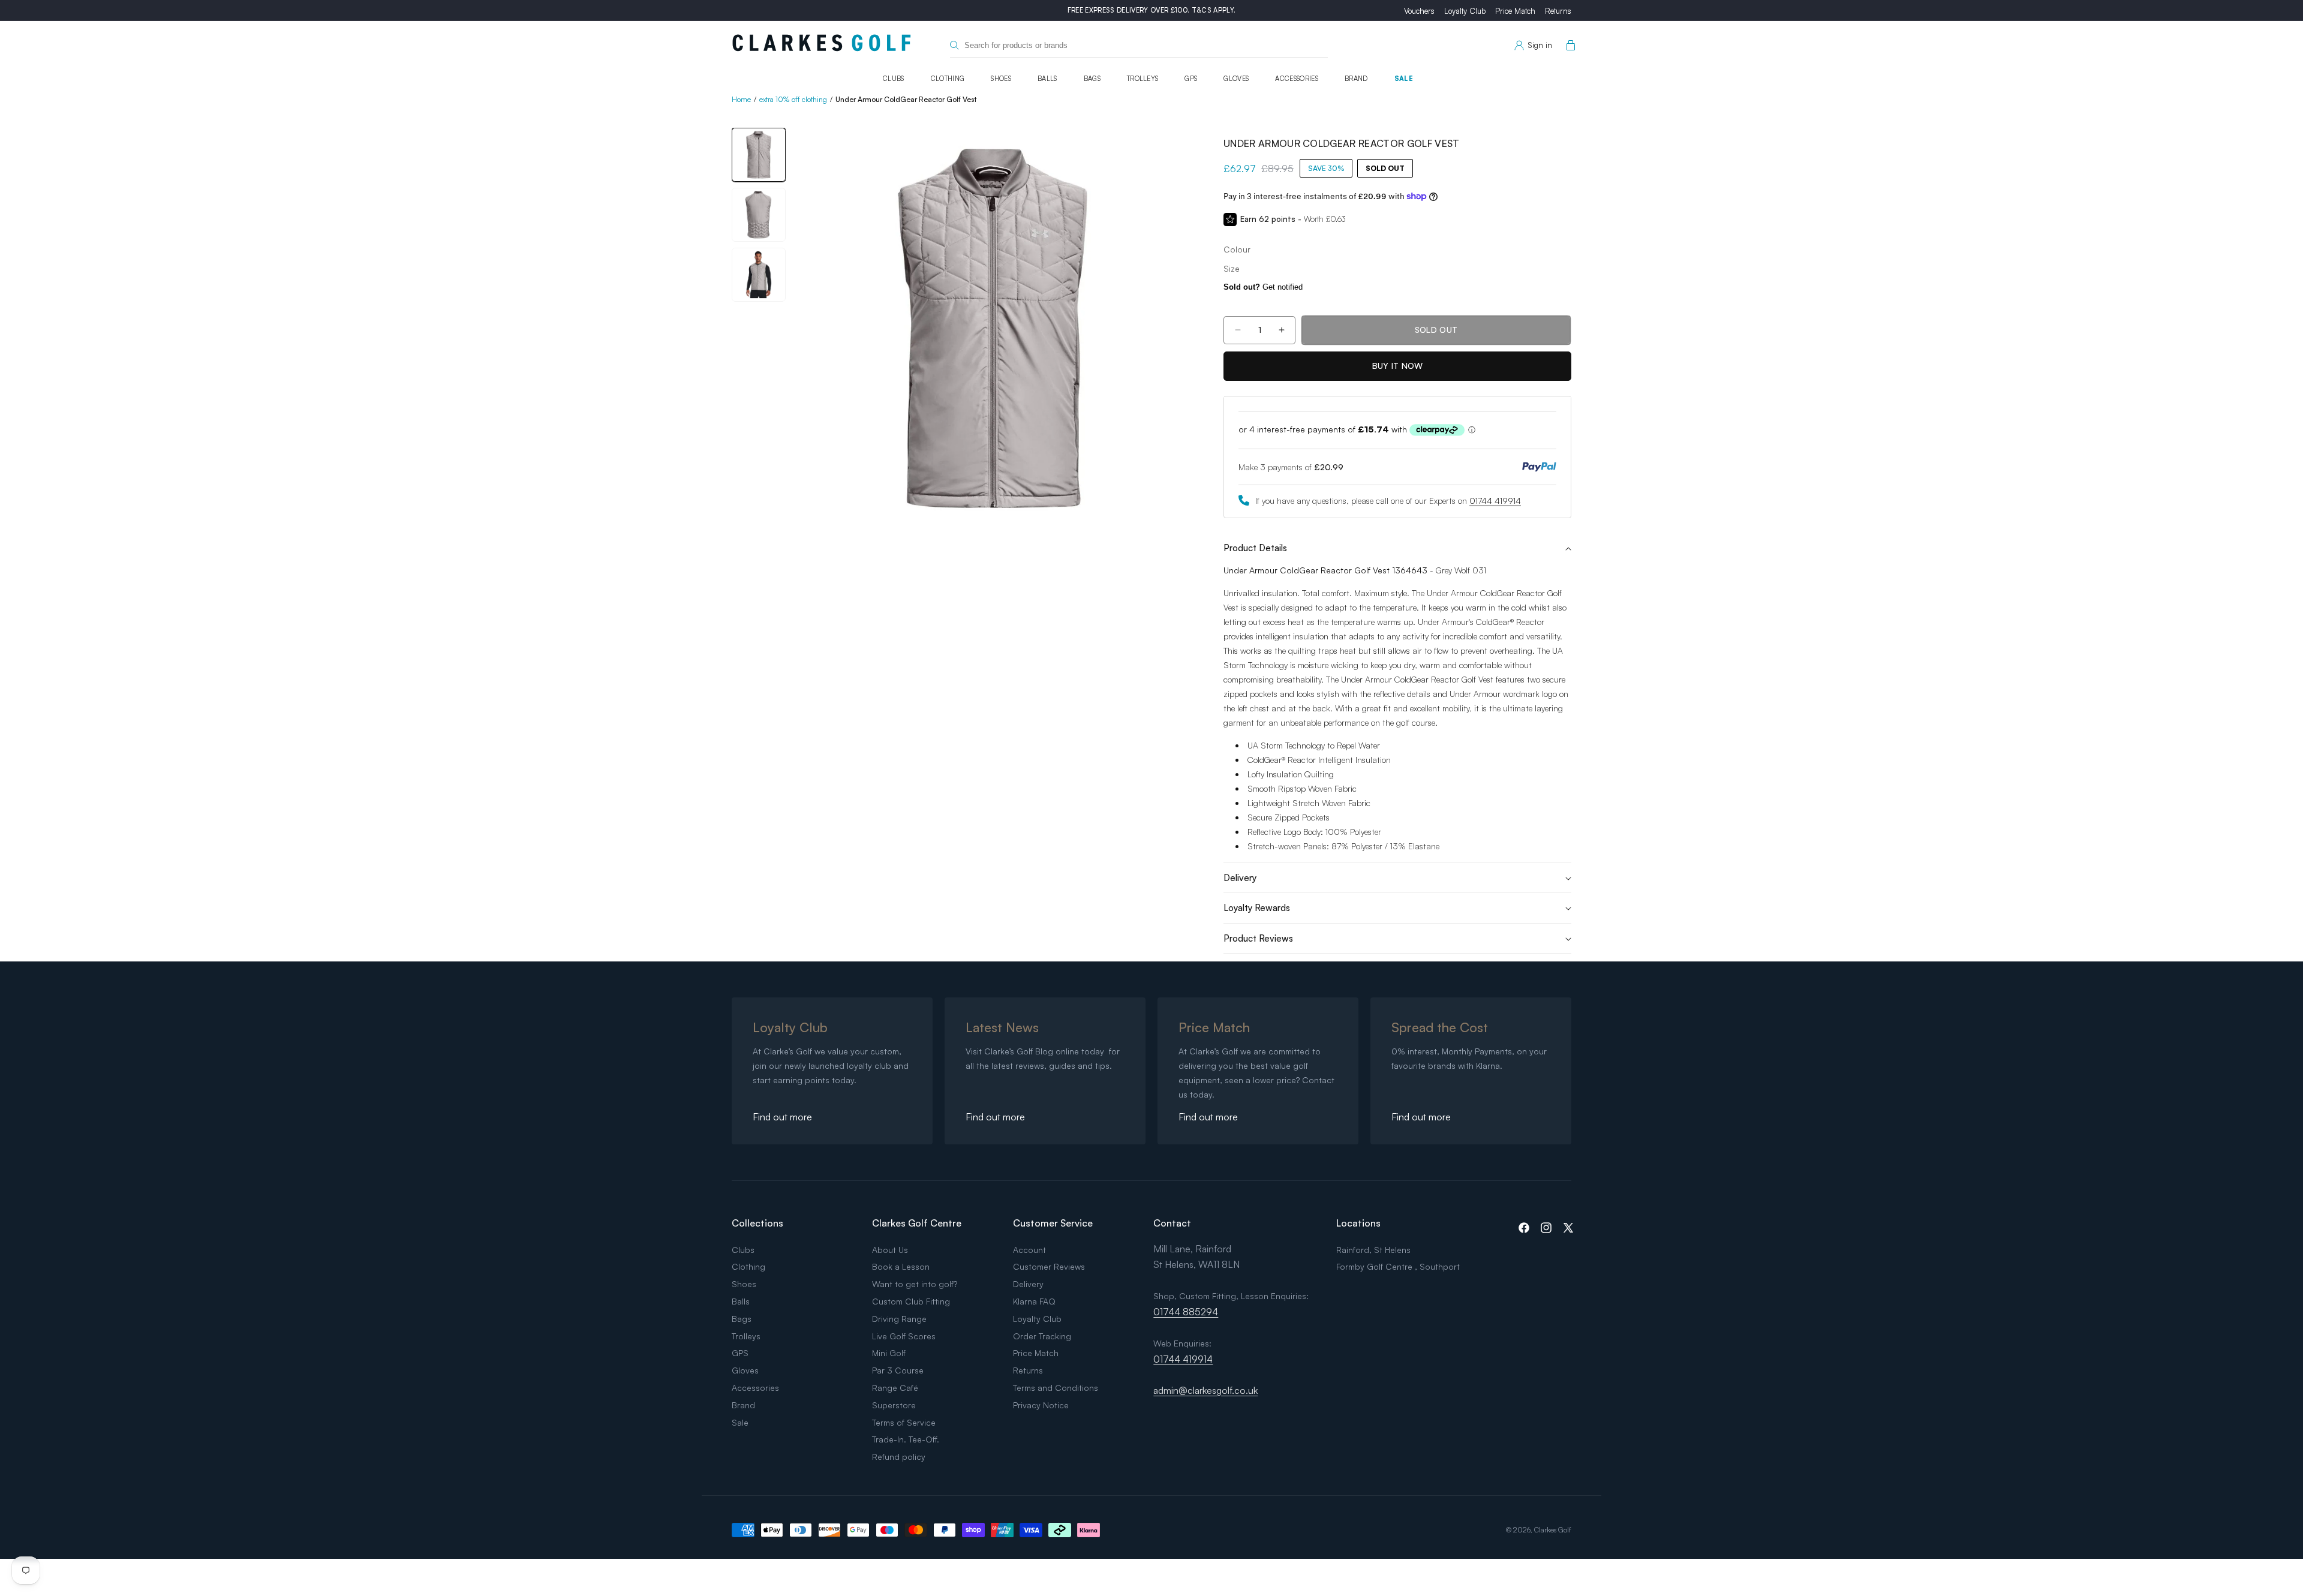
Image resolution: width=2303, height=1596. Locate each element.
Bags (1092, 79)
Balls (1047, 79)
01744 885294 (1186, 1312)
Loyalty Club (1465, 11)
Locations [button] (1358, 1223)
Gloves (1236, 79)
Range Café (895, 1388)
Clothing (948, 79)
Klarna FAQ (1034, 1301)
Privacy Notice (1041, 1405)
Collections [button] (757, 1223)
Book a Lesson (901, 1266)
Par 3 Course (898, 1370)
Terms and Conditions (1056, 1388)
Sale (1404, 79)
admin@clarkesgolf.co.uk (1205, 1390)
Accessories (1297, 79)
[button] (1568, 46)
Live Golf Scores (904, 1336)
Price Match (1515, 11)
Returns (1558, 11)
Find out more (782, 1117)
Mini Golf (889, 1353)
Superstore (894, 1405)
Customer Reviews (1049, 1266)
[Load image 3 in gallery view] (759, 275)
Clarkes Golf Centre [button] (917, 1223)
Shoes (1001, 79)
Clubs (894, 79)
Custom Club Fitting (911, 1301)
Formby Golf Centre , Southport (1398, 1266)
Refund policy (899, 1457)
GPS (1191, 79)
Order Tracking (1042, 1336)
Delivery (1028, 1284)
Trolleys (1143, 79)
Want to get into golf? (915, 1284)
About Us (890, 1250)
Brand (1356, 79)
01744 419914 (1495, 501)
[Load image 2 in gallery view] (759, 215)
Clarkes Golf (1553, 1530)
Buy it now (1398, 366)
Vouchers (1419, 11)
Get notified (1263, 287)
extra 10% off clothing (793, 99)
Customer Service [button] (1053, 1223)
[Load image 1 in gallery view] (759, 155)
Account (1029, 1250)
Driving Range (899, 1319)
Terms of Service (904, 1422)
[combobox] (1139, 45)
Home (741, 99)
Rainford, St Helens (1373, 1250)
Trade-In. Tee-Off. (906, 1439)
